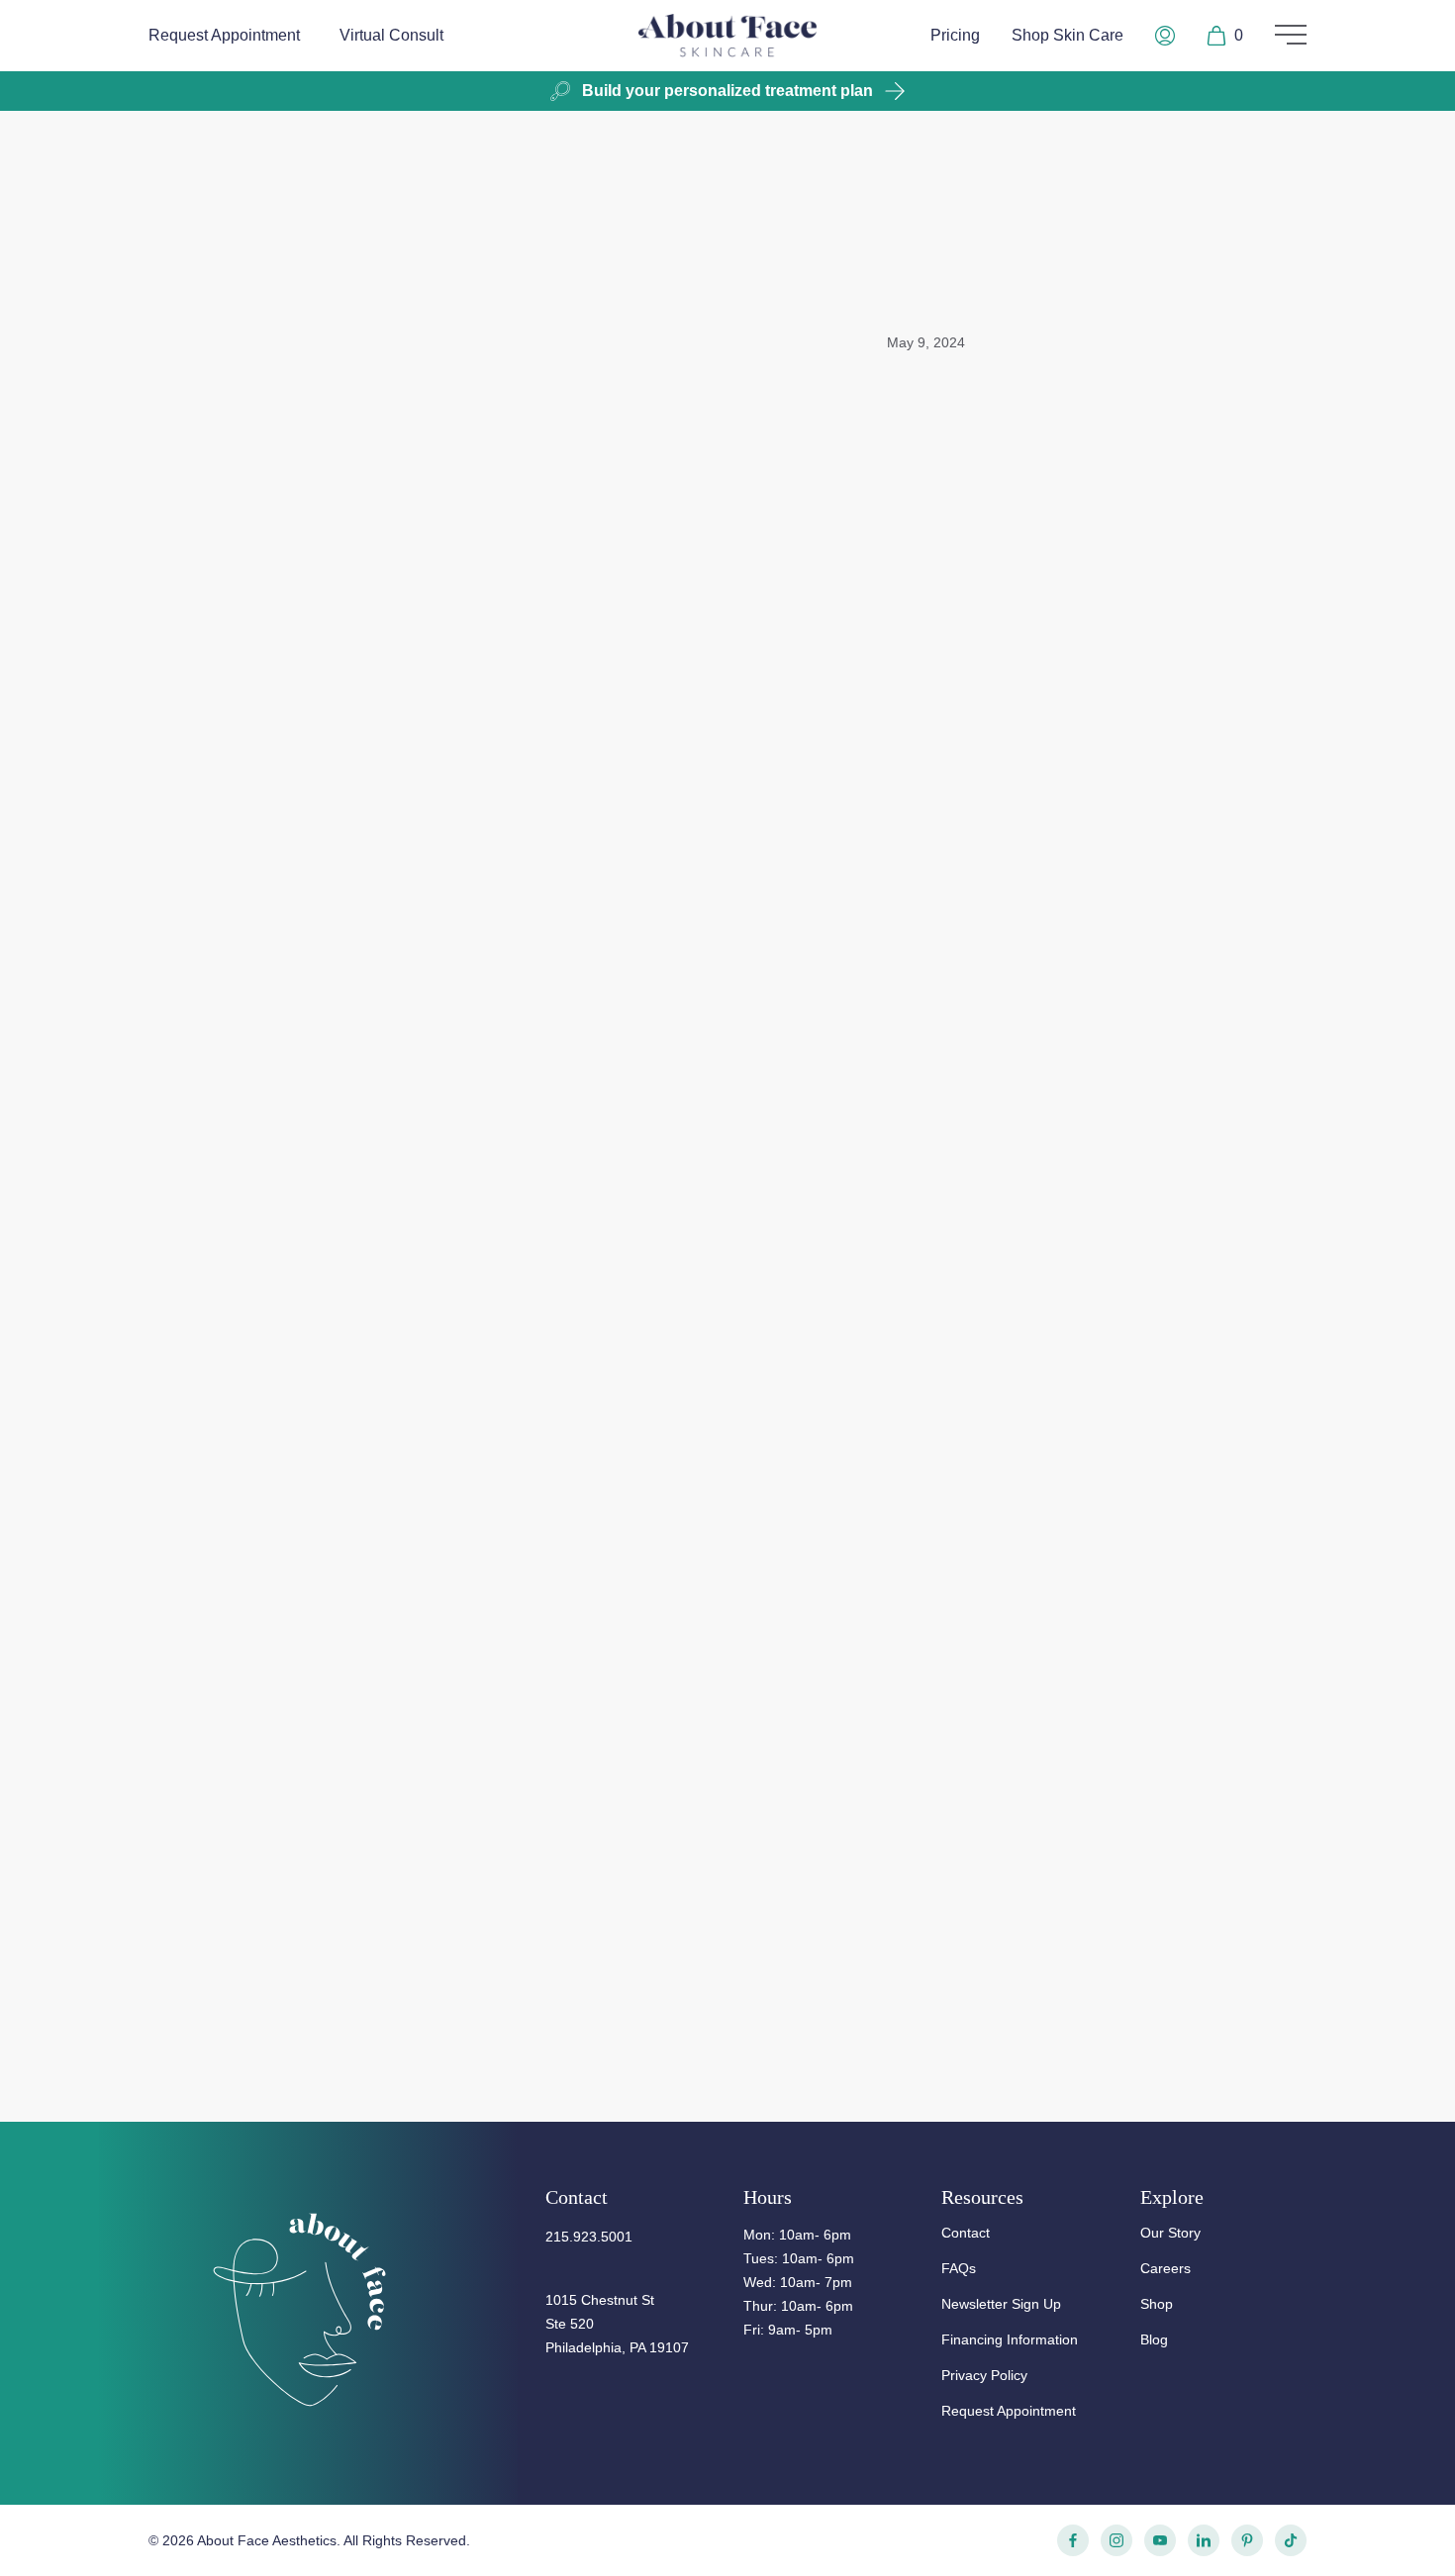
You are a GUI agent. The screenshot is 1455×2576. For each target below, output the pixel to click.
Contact (966, 2233)
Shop (1157, 2304)
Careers (1165, 2268)
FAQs (959, 2268)
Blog (1154, 2339)
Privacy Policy (984, 2375)
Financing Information (1010, 2339)
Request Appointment (224, 35)
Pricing (955, 35)
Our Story (1170, 2233)
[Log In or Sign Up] (1165, 36)
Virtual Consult (391, 35)
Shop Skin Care (1067, 35)
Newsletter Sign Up (1001, 2304)
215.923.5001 (589, 2237)
